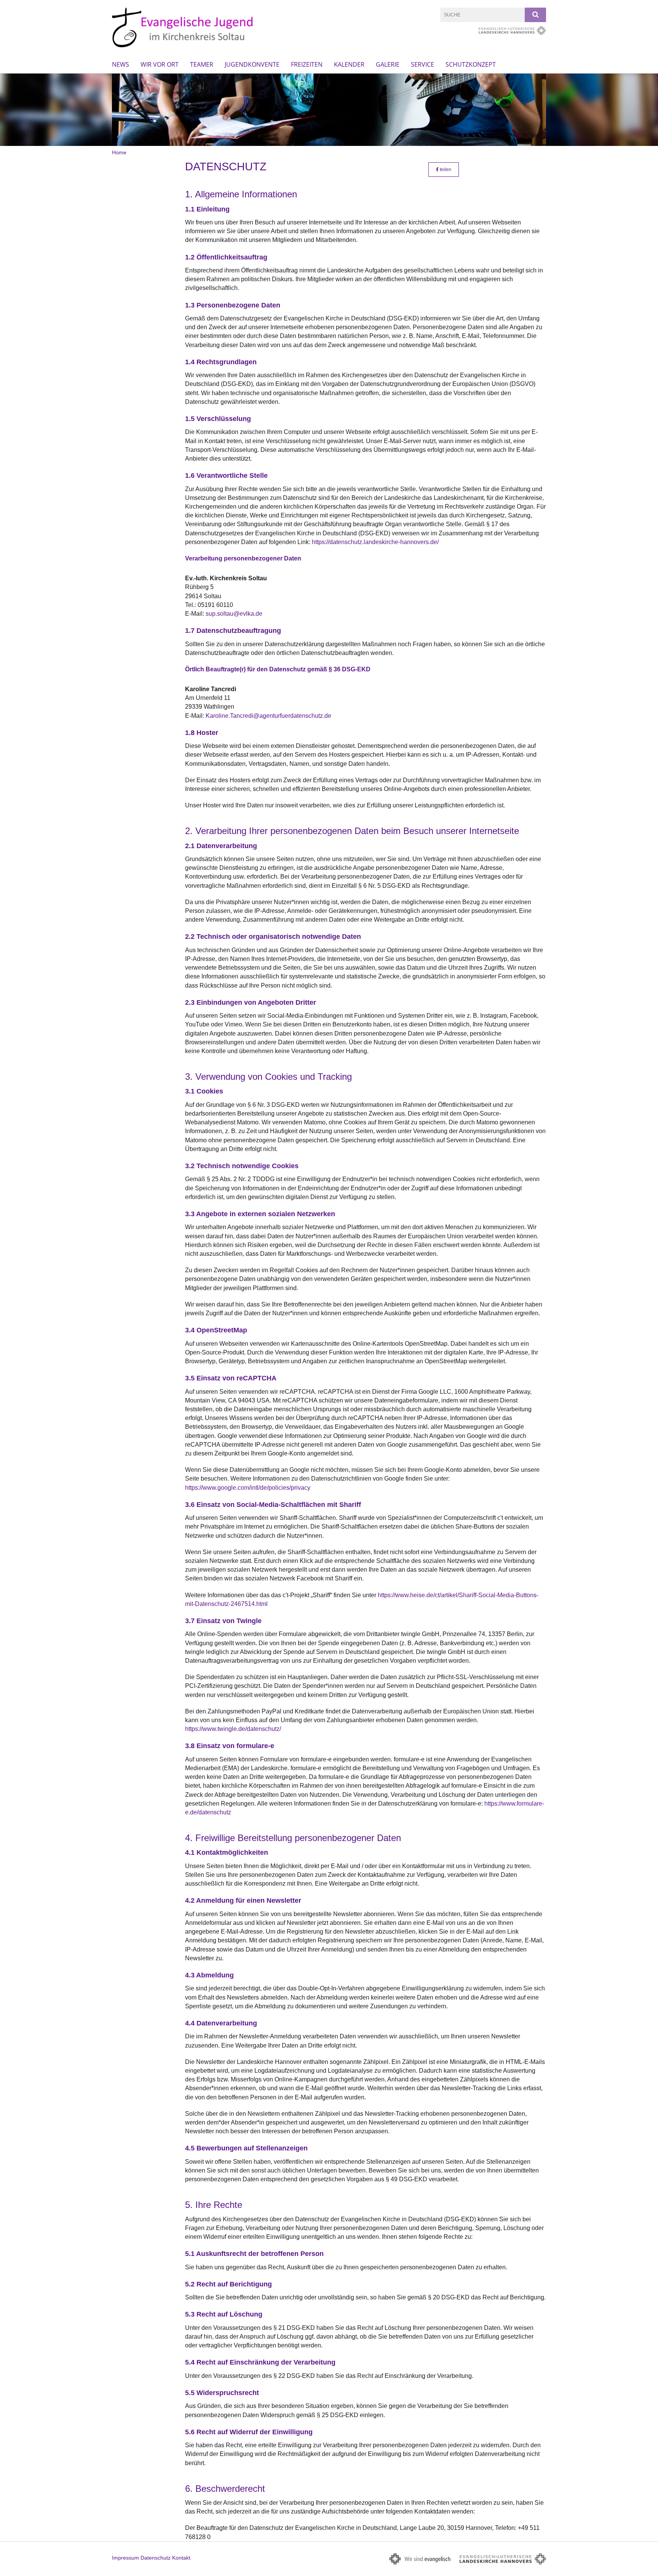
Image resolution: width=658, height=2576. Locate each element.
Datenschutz (156, 2558)
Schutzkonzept (471, 64)
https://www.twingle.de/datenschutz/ (233, 1729)
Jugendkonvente (252, 64)
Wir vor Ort (160, 64)
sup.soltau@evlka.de (234, 614)
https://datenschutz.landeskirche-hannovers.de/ (375, 542)
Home (119, 152)
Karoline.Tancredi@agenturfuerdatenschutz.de (268, 716)
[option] (329, 110)
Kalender (349, 64)
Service (422, 64)
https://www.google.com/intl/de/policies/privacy (248, 1488)
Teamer (202, 64)
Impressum (125, 2558)
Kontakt (181, 2558)
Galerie (388, 64)
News (121, 64)
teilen (445, 170)
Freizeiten (307, 64)
